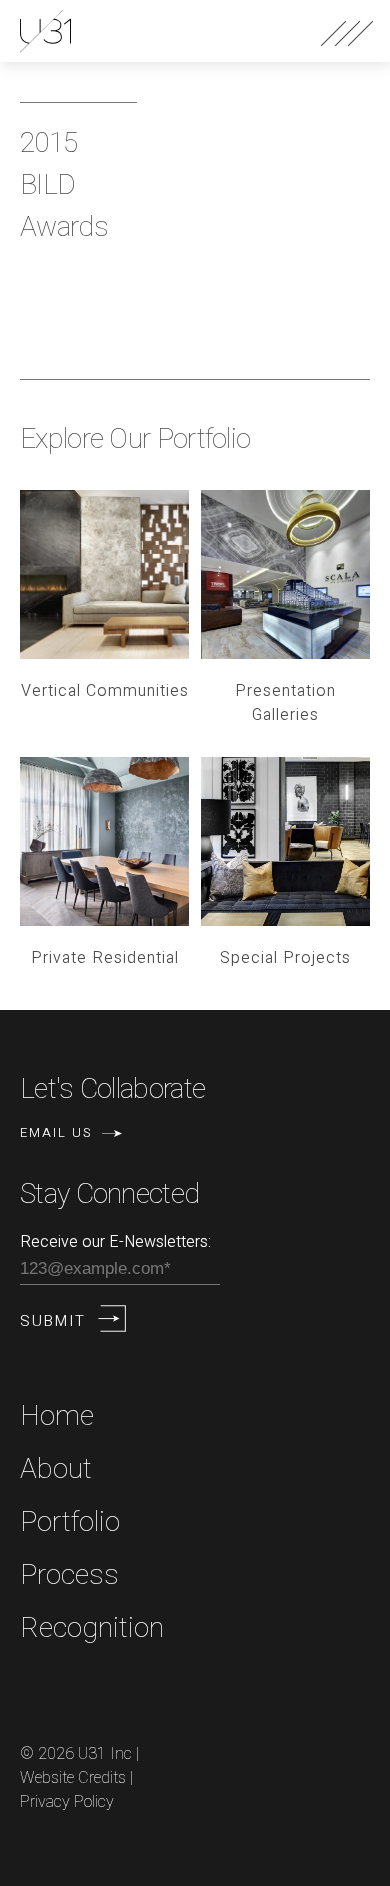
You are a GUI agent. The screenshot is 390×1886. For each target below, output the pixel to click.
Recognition (92, 1628)
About (56, 1469)
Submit (53, 1321)
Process (69, 1575)
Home (57, 1416)
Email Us (56, 1132)
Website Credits (73, 1778)
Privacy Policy (67, 1802)
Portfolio (70, 1522)
